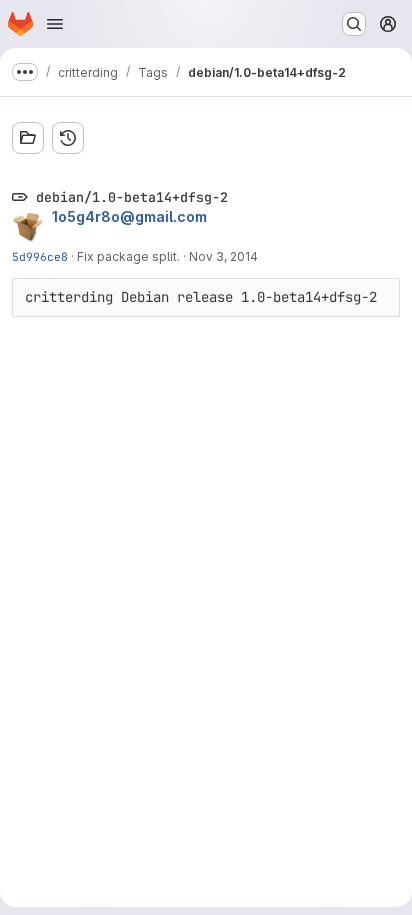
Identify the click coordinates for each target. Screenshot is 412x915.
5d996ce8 (40, 256)
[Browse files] (28, 138)
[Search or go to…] (354, 24)
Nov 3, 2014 (223, 256)
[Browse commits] (68, 138)
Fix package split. (128, 256)
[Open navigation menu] (55, 24)
